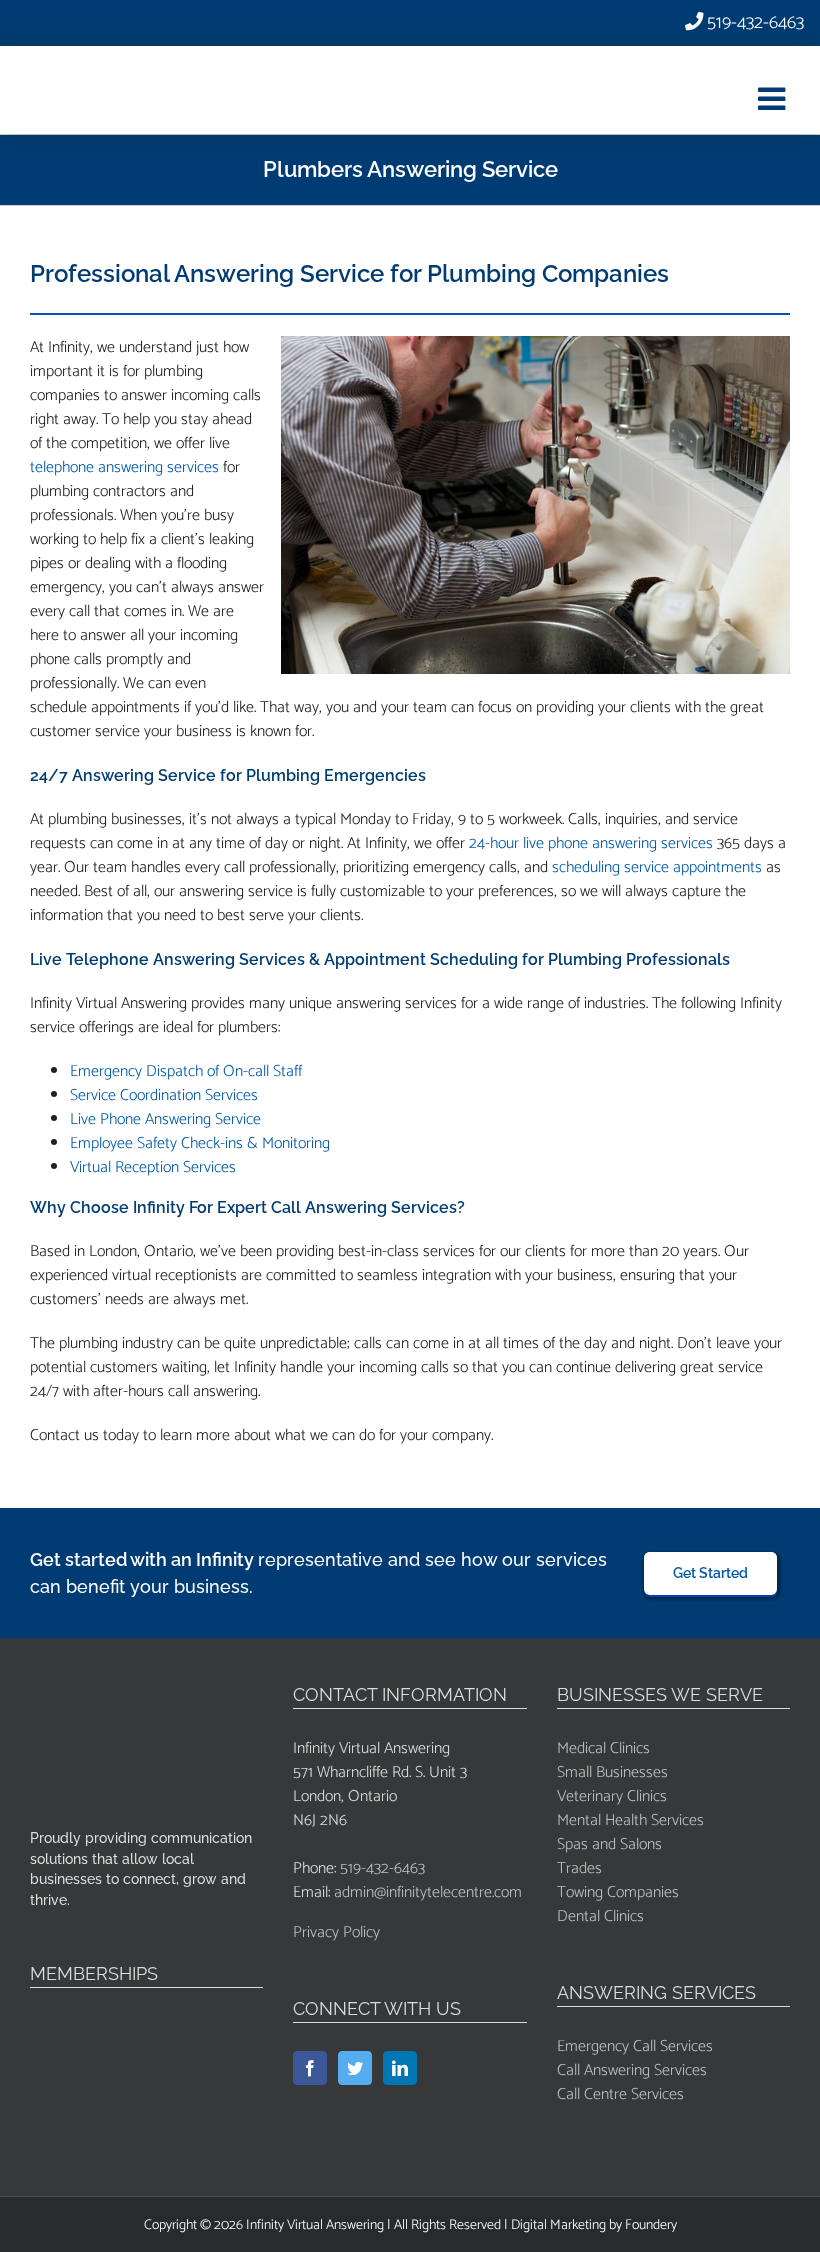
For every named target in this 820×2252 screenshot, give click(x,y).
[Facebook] (310, 2068)
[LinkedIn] (400, 2068)
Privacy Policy (336, 1932)
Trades (579, 1868)
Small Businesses (612, 1772)
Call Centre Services (620, 2094)
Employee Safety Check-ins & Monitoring (200, 1143)
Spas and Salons (609, 1844)
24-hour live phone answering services (591, 843)
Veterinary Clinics (612, 1796)
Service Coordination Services (164, 1095)
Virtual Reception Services (153, 1167)
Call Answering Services (632, 2070)
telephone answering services (124, 467)
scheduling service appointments (657, 867)
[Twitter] (355, 2068)
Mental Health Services (630, 1820)
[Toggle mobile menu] (774, 98)
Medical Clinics (603, 1748)
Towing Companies (618, 1892)
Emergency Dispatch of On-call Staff (186, 1071)
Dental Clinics (600, 1916)
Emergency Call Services (635, 2046)
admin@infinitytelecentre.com (428, 1892)
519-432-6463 (753, 23)
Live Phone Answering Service (165, 1119)
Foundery (651, 2225)
